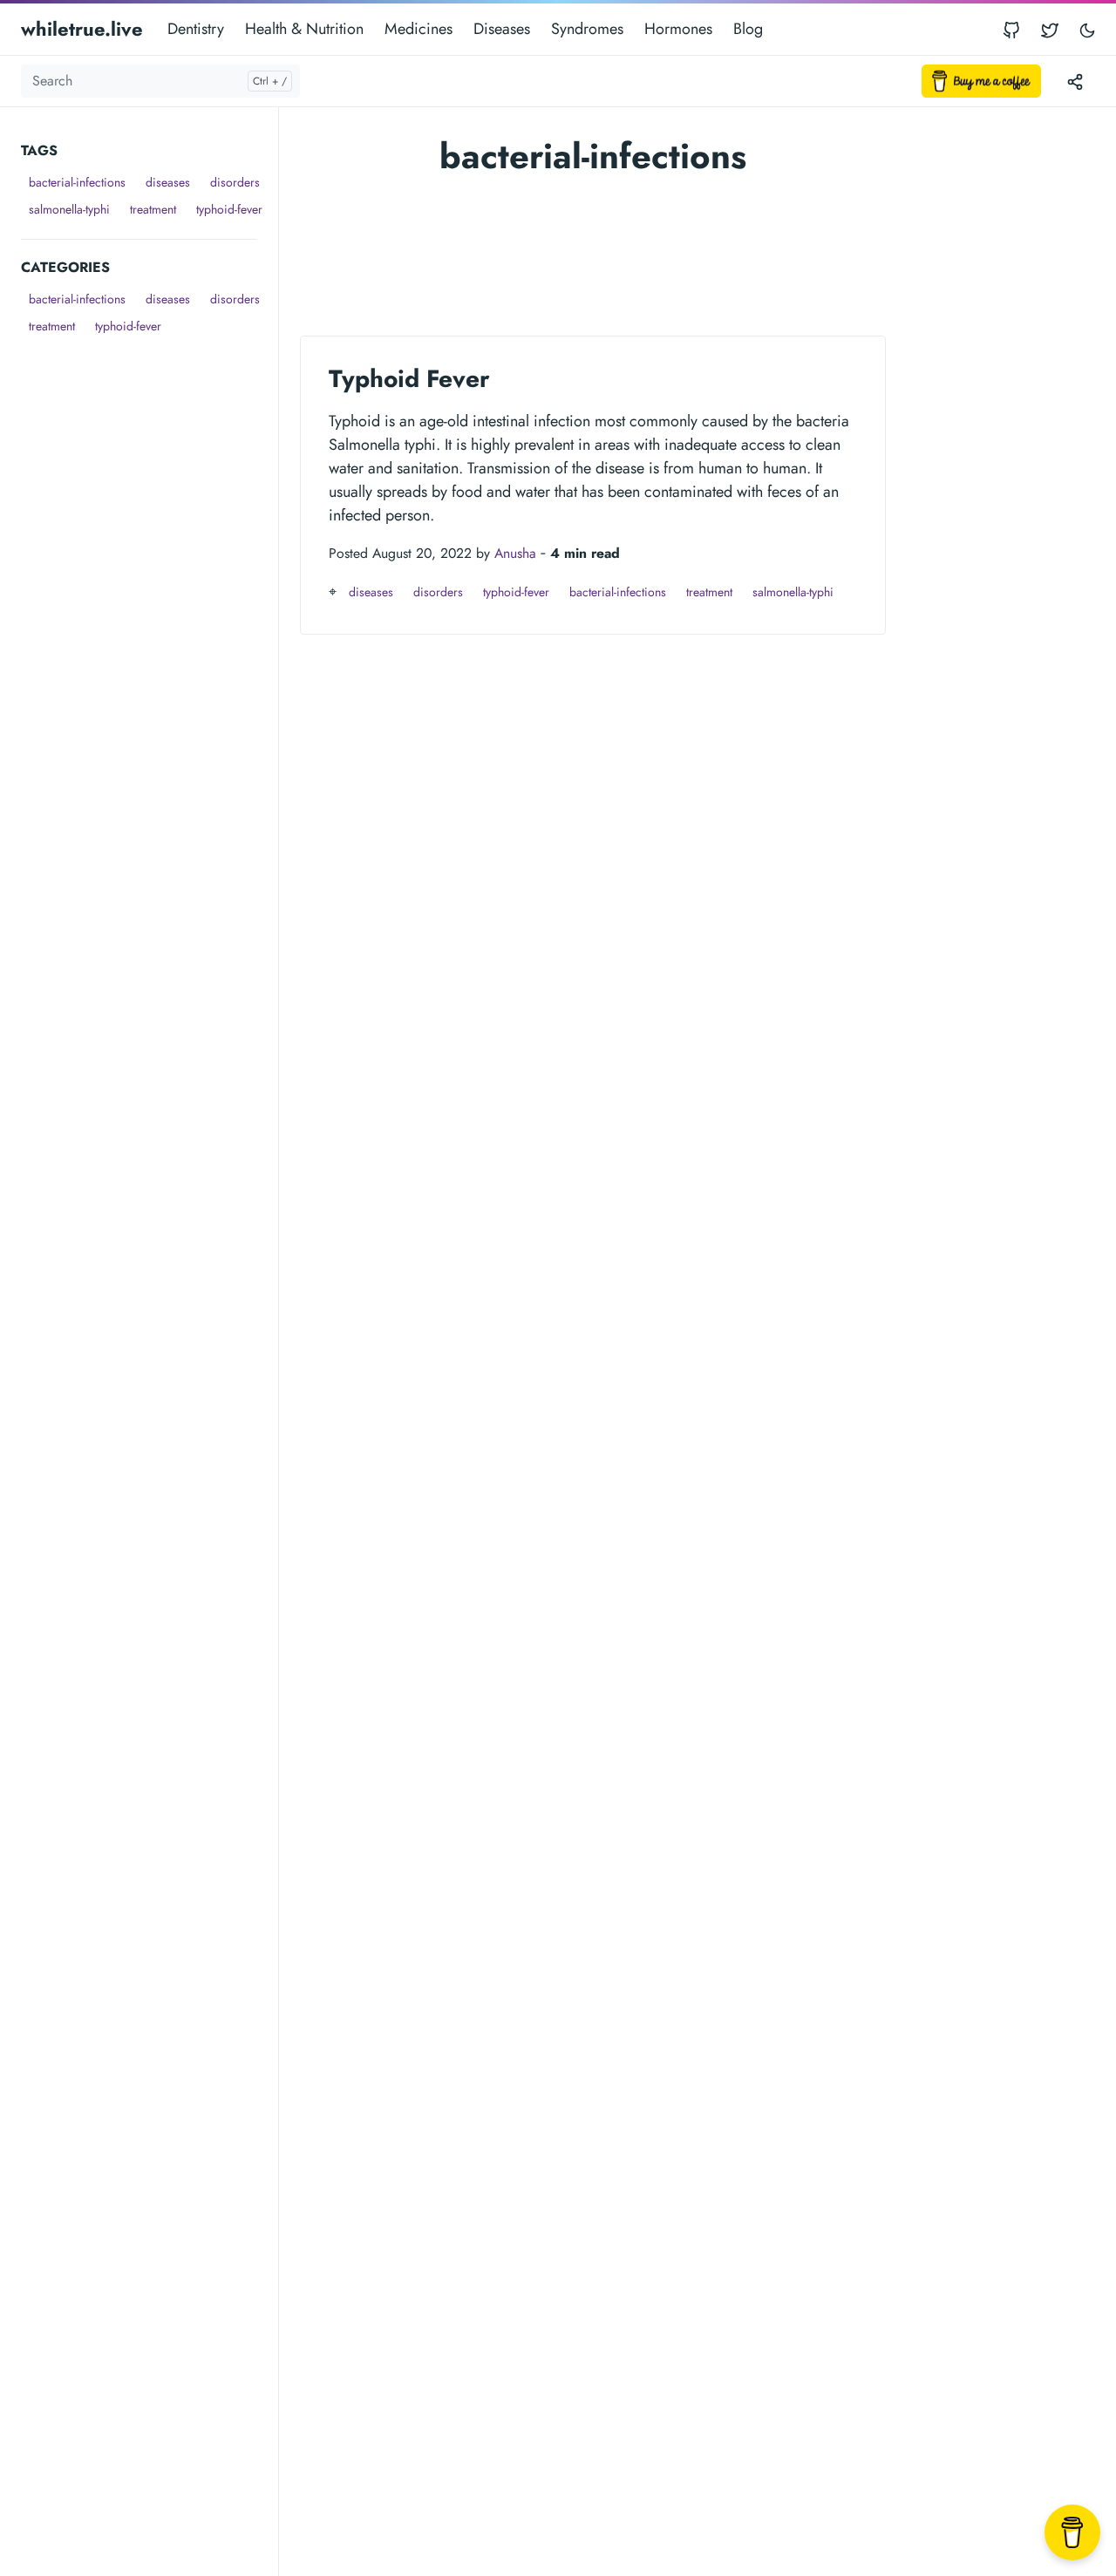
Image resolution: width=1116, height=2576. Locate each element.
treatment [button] (153, 209)
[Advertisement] (150, 602)
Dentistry (196, 29)
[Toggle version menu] (1075, 81)
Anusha (515, 553)
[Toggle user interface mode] (1087, 29)
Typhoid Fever (409, 379)
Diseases (502, 29)
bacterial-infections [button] (77, 182)
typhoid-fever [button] (229, 209)
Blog (748, 29)
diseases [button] (168, 182)
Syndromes (587, 29)
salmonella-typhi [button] (69, 209)
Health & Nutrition (304, 29)
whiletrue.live (82, 29)
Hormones (678, 29)
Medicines (418, 29)
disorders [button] (235, 182)
